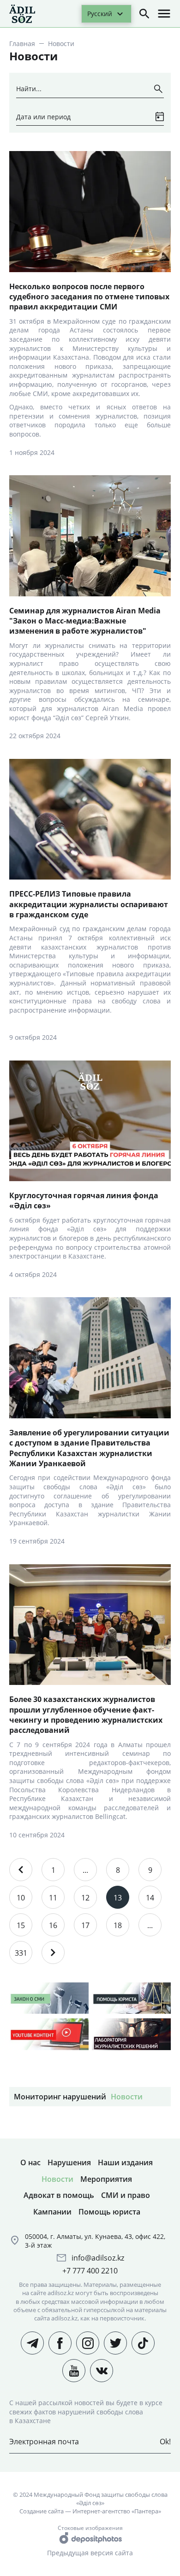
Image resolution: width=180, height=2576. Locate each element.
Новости (127, 2097)
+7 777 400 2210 (90, 2271)
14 (150, 1898)
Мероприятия (106, 2179)
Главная (22, 44)
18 (118, 1925)
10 (21, 1898)
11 (53, 1898)
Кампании (52, 2212)
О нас (30, 2162)
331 (21, 1953)
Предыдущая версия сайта (90, 2553)
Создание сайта (42, 2511)
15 (21, 1925)
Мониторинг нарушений (60, 2097)
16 (53, 1925)
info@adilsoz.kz (98, 2258)
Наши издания (125, 2162)
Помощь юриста (109, 2212)
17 (85, 1925)
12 (85, 1898)
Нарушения (69, 2162)
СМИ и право (126, 2195)
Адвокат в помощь (59, 2195)
